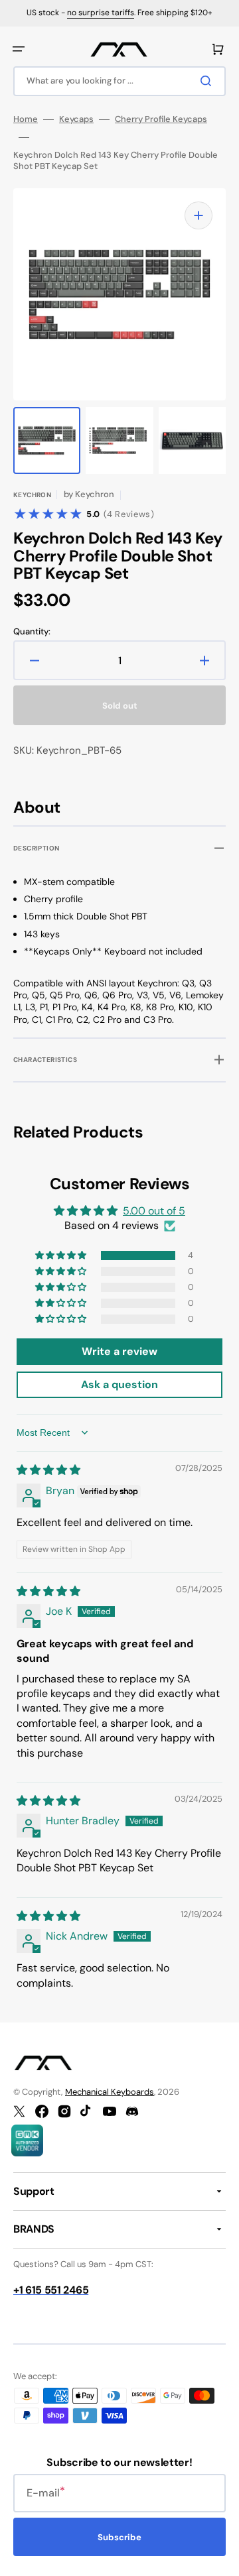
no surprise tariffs (101, 13)
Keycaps (76, 119)
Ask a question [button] (119, 1384)
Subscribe (119, 2537)
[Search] (208, 81)
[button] (19, 49)
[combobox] (119, 81)
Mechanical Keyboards (110, 2092)
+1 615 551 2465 (51, 2290)
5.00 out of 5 (154, 1211)
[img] (48, 1470)
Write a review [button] (119, 1351)
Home (26, 119)
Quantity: (32, 632)
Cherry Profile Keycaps (161, 119)
